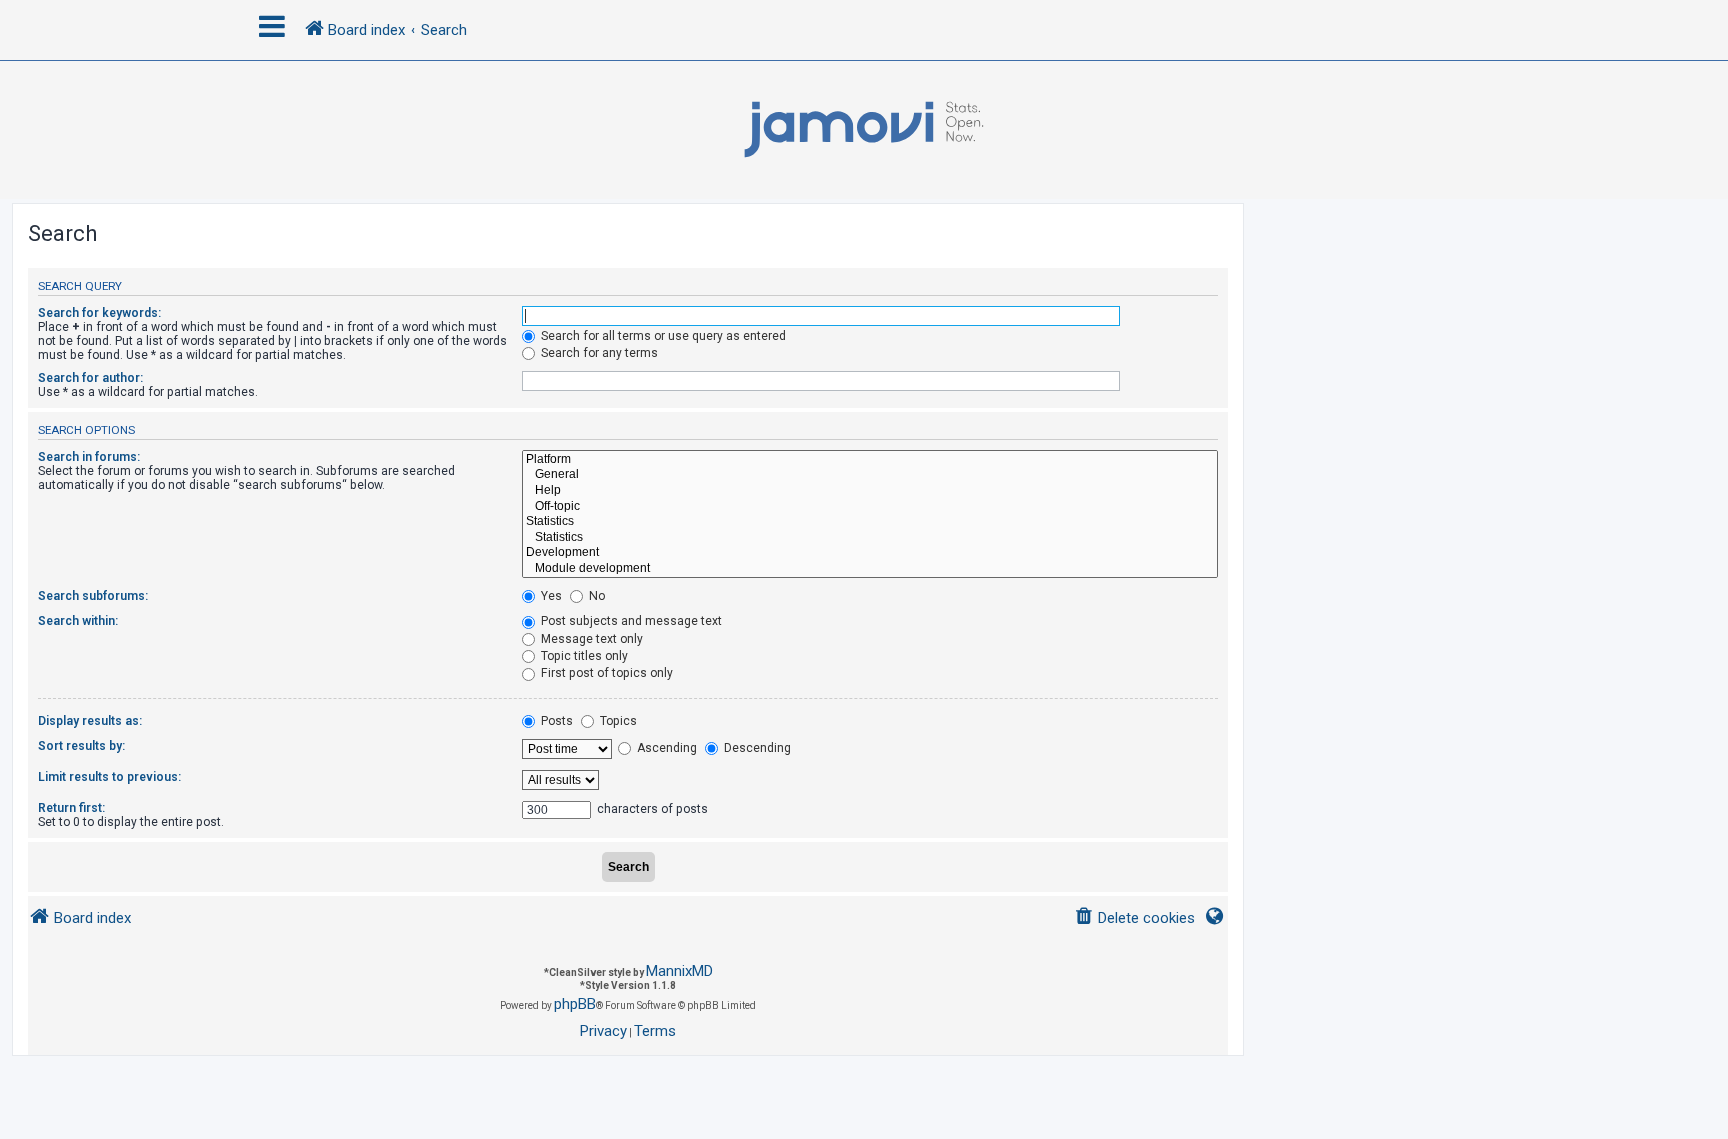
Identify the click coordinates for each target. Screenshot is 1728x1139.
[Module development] (870, 569)
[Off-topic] (870, 507)
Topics (617, 721)
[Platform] (870, 460)
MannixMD (679, 971)
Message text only (590, 639)
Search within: (78, 621)
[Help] (870, 491)
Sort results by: (81, 746)
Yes (550, 596)
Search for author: (90, 378)
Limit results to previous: (109, 777)
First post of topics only (605, 673)
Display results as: (90, 721)
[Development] (870, 553)
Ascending (665, 748)
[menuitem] (1134, 918)
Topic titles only (583, 656)
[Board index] (864, 130)
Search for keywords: (99, 313)
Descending (756, 748)
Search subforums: (93, 596)
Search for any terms (598, 353)
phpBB (575, 1004)
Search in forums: (89, 457)
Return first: (71, 808)
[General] (870, 475)
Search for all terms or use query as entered (662, 336)
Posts (555, 721)
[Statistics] (870, 522)
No (595, 596)
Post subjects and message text (630, 621)
